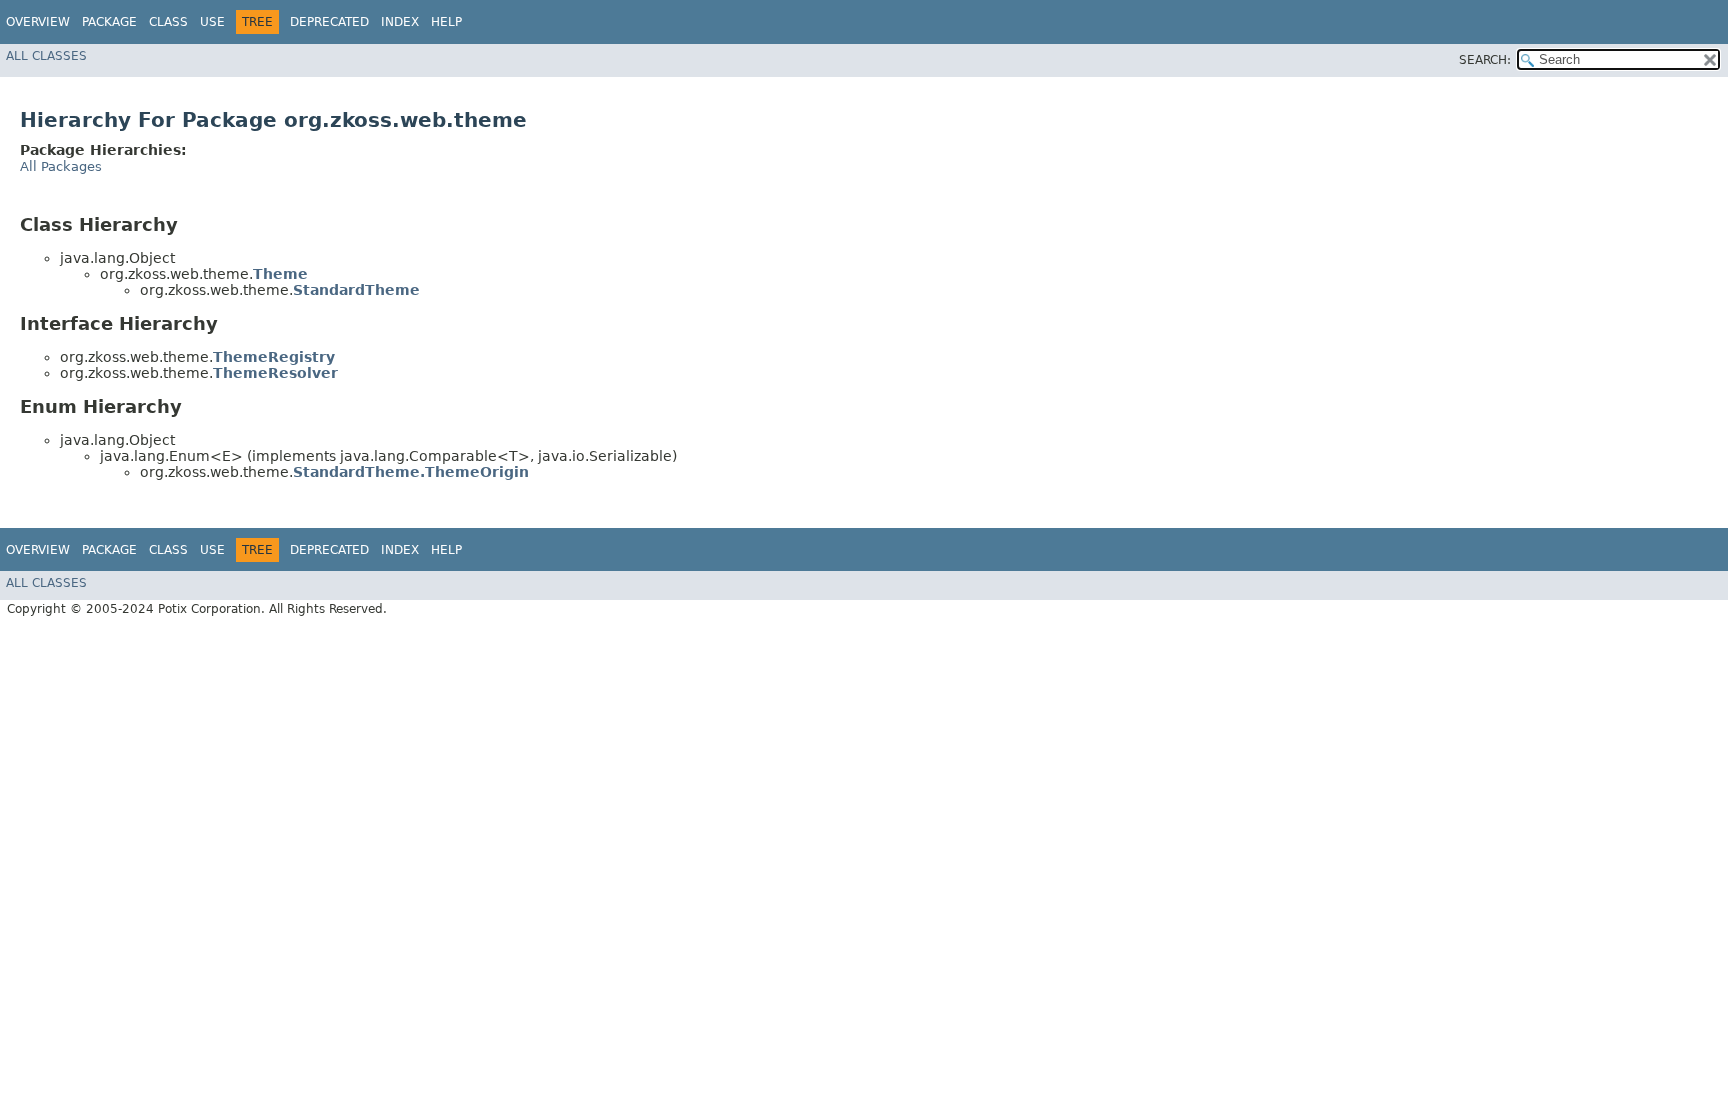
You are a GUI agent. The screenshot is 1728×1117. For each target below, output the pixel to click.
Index (400, 22)
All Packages (61, 166)
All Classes (46, 56)
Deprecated (329, 22)
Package (109, 22)
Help (446, 22)
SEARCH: (1485, 60)
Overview (38, 22)
